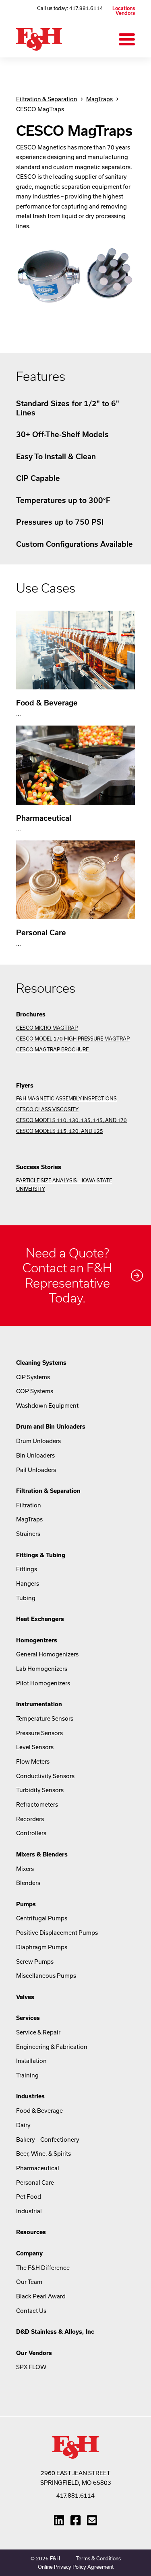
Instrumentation (39, 1704)
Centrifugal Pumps (42, 1918)
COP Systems (35, 1391)
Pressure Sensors (39, 1733)
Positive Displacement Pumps (57, 1933)
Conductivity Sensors (45, 1776)
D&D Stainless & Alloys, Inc (55, 2332)
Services (28, 2018)
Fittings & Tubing (41, 1555)
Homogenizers (37, 1640)
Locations (124, 8)
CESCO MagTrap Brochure (52, 1049)
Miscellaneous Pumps (46, 1976)
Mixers (25, 1869)
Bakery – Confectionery (48, 2140)
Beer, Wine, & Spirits (43, 2154)
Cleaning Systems (41, 1363)
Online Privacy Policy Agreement (76, 2567)
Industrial (29, 2211)
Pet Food (29, 2197)
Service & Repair (38, 2032)
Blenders (28, 1883)
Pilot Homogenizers (43, 1683)
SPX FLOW (31, 2367)
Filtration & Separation (47, 99)
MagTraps (99, 99)
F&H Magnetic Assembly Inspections (66, 1098)
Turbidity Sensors (40, 1790)
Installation (31, 2061)
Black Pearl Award (41, 2296)
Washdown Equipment (47, 1406)
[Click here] (75, 1276)
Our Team (29, 2282)
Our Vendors (34, 2353)
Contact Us (31, 2311)
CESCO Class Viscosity (47, 1109)
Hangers (28, 1583)
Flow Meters (33, 1761)
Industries (30, 2096)
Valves (25, 1997)
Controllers (31, 1833)
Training (27, 2075)
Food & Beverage (39, 2111)
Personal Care (35, 2182)
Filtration (29, 1505)
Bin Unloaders (35, 1455)
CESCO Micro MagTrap (47, 1028)
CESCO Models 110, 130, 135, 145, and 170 (71, 1120)
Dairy (23, 2125)
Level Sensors (35, 1747)
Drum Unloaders (38, 1441)
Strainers (28, 1534)
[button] (127, 39)
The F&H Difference (43, 2268)
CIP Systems (33, 1377)
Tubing (26, 1598)
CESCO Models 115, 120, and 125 (60, 1131)
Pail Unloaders (36, 1470)
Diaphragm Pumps (42, 1947)
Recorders (30, 1819)
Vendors (125, 13)
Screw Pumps (35, 1962)
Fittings (27, 1569)
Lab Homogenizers (42, 1669)
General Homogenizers (47, 1654)
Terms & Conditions (98, 2558)
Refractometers (37, 1804)
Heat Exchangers (40, 1619)
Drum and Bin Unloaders (51, 1426)
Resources (31, 2232)
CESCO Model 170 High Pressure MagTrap (73, 1039)
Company (29, 2253)
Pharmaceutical (38, 2168)
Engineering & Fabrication (52, 2047)
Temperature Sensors (45, 1718)
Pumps (26, 1904)
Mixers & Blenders (42, 1854)
